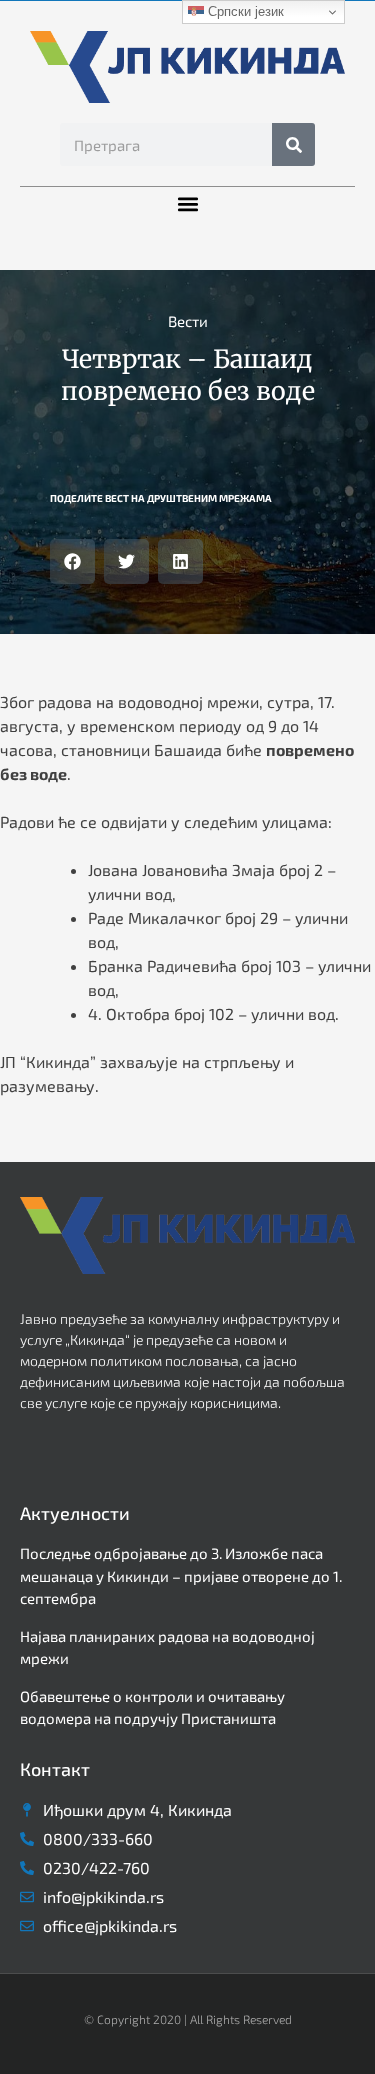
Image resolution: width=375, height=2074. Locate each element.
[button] (187, 203)
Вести (188, 321)
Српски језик (244, 11)
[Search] (293, 144)
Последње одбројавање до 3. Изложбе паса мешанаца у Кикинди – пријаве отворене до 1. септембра (181, 1575)
